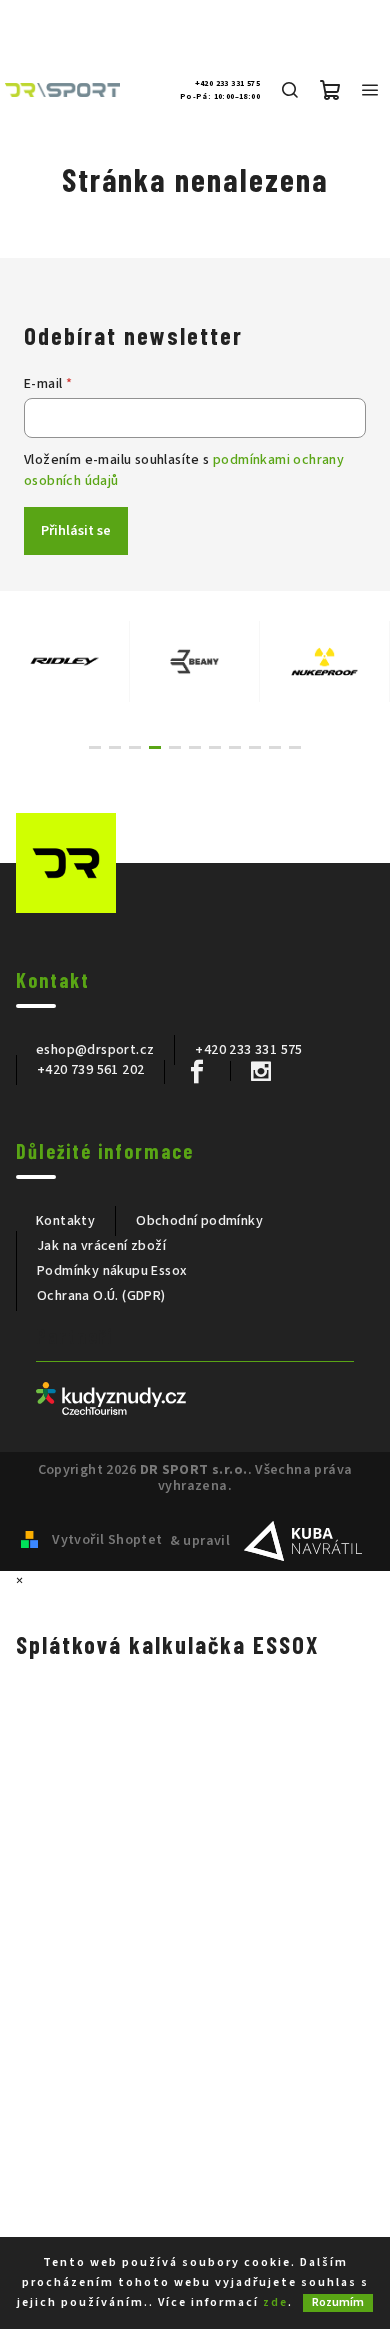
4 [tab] (155, 747)
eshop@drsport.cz (95, 1050)
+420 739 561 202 (90, 1070)
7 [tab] (215, 747)
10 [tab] (275, 747)
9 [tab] (255, 747)
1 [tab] (95, 747)
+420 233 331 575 (227, 84)
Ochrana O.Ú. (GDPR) (101, 1296)
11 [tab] (295, 747)
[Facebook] (196, 1072)
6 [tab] (195, 747)
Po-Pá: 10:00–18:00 (220, 97)
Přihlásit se (76, 531)
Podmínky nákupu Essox (112, 1271)
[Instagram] (260, 1071)
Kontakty (65, 1221)
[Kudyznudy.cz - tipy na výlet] (111, 1398)
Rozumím (338, 2302)
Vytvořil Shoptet (107, 1540)
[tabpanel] (65, 661)
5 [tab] (175, 747)
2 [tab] (115, 747)
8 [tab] (235, 747)
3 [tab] (135, 747)
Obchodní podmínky (199, 1221)
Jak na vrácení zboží (101, 1246)
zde (275, 2302)
